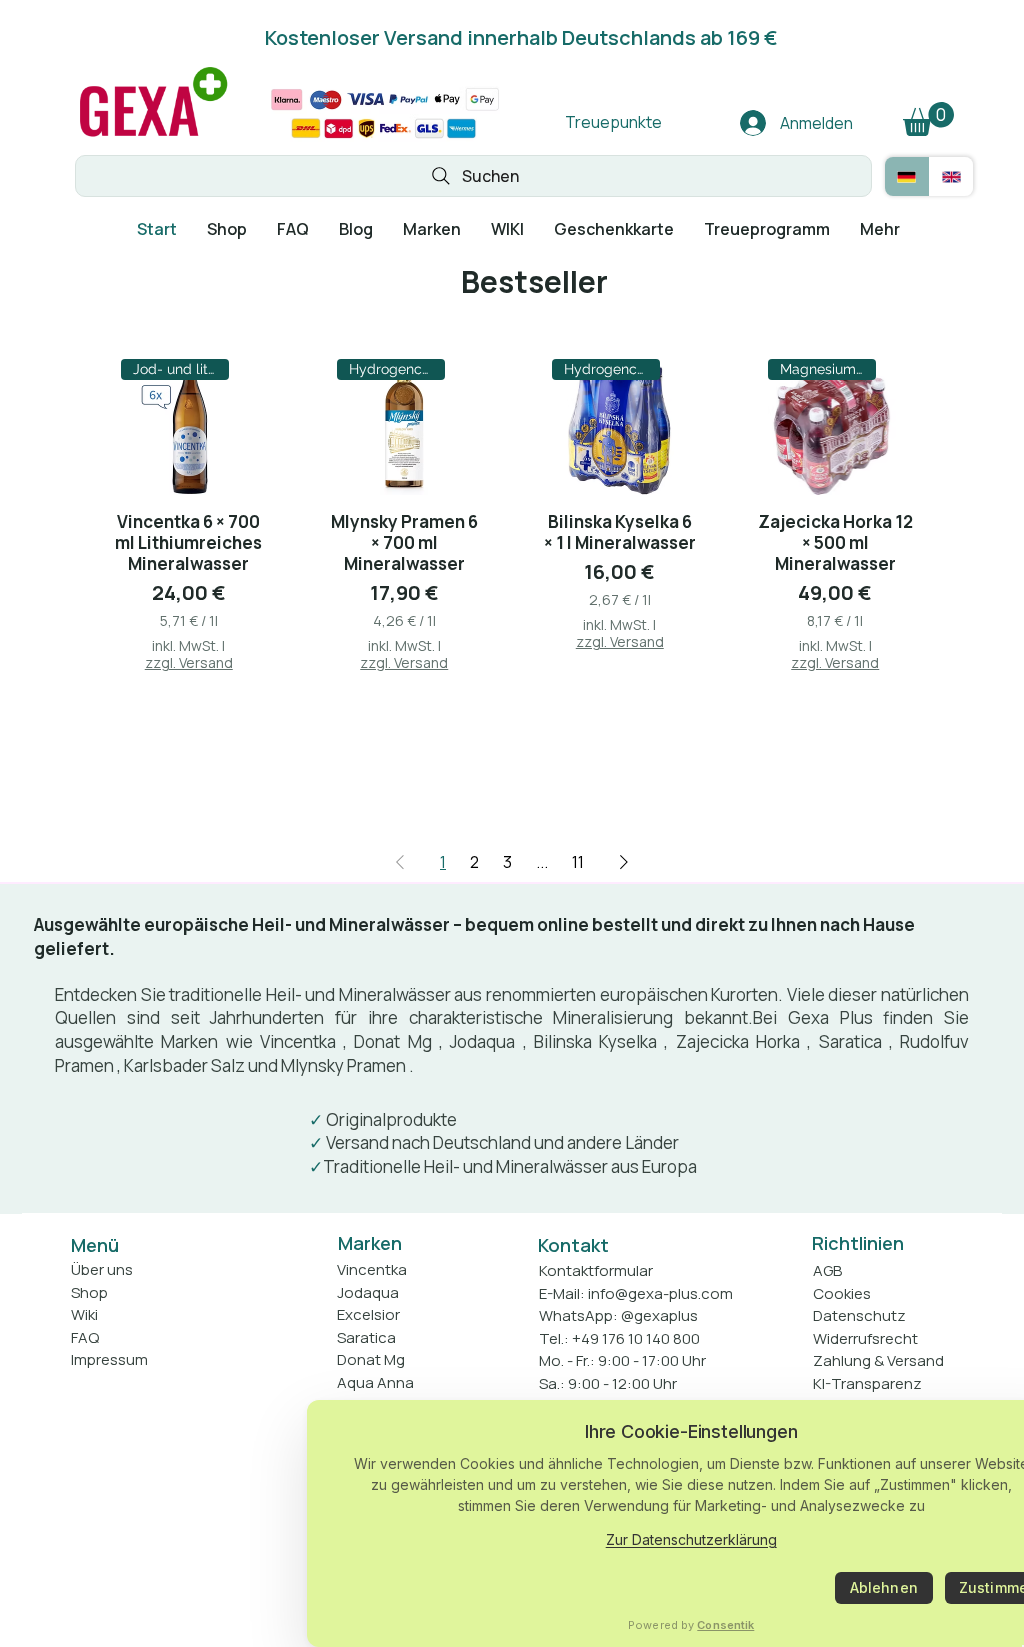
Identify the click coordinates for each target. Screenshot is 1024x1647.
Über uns (102, 1269)
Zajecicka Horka (738, 1041)
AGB (827, 1270)
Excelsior (368, 1314)
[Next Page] (624, 862)
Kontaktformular (596, 1270)
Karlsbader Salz (184, 1065)
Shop (89, 1292)
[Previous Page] (400, 862)
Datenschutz (859, 1315)
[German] (907, 176)
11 (578, 862)
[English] (951, 176)
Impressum (109, 1359)
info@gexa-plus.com (660, 1293)
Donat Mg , (398, 1041)
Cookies (842, 1293)
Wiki (84, 1314)
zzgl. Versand (189, 662)
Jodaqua (482, 1041)
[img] (153, 137)
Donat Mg (371, 1359)
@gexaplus (659, 1315)
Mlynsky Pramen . (347, 1065)
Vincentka (298, 1041)
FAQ (85, 1337)
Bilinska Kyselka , (601, 1041)
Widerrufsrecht (865, 1338)
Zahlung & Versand (878, 1360)
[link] (928, 119)
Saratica (850, 1041)
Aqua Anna (375, 1382)
